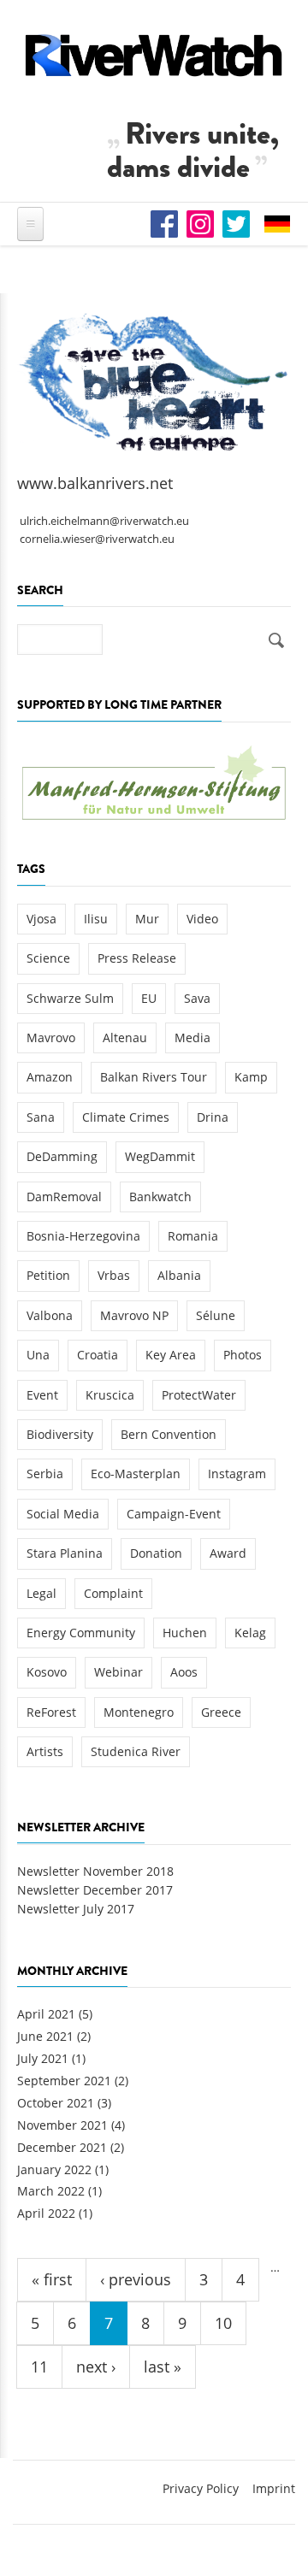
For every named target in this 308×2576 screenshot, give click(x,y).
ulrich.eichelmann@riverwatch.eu (104, 521)
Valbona (50, 1315)
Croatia (98, 1355)
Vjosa (41, 919)
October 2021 (56, 2103)
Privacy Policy (201, 2488)
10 (223, 2323)
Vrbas (114, 1275)
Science (48, 958)
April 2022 (46, 2213)
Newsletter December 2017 (95, 1890)
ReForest (51, 1712)
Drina (213, 1117)
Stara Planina (65, 1553)
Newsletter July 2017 (76, 1909)
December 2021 (62, 2147)
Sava (197, 998)
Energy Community (81, 1633)
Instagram (237, 1474)
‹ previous (136, 2279)
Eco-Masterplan (136, 1474)
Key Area (171, 1355)
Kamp (251, 1077)
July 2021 (43, 2058)
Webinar (118, 1672)
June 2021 (45, 2036)
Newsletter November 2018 (95, 1871)
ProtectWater (199, 1395)
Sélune (216, 1315)
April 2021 (46, 2014)
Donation (156, 1553)
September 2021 (64, 2081)
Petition (48, 1275)
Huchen (185, 1633)
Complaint (113, 1593)
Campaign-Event (174, 1514)
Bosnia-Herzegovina (83, 1236)
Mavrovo (51, 1037)
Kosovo (47, 1672)
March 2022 (51, 2191)
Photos (243, 1355)
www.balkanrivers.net (95, 483)
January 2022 (54, 2169)
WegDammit (160, 1156)
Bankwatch (160, 1197)
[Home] (154, 55)
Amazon (50, 1077)
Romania (193, 1236)
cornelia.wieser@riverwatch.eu (97, 539)
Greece (221, 1712)
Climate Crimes (126, 1117)
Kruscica (110, 1395)
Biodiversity (60, 1434)
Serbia (45, 1474)
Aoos (184, 1672)
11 (39, 2367)
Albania (179, 1275)
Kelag (250, 1633)
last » (163, 2367)
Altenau (125, 1037)
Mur (147, 919)
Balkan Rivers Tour (154, 1077)
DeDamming (62, 1156)
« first (52, 2279)
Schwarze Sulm (70, 998)
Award (228, 1553)
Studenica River (136, 1751)
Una (38, 1355)
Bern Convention (169, 1434)
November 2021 (62, 2125)
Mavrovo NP (134, 1315)
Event (42, 1395)
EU (149, 998)
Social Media (63, 1514)
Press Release (137, 958)
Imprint (274, 2488)
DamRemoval (64, 1197)
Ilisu (96, 919)
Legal (41, 1593)
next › (96, 2367)
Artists (45, 1751)
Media (192, 1037)
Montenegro (139, 1712)
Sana (41, 1117)
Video (202, 919)
